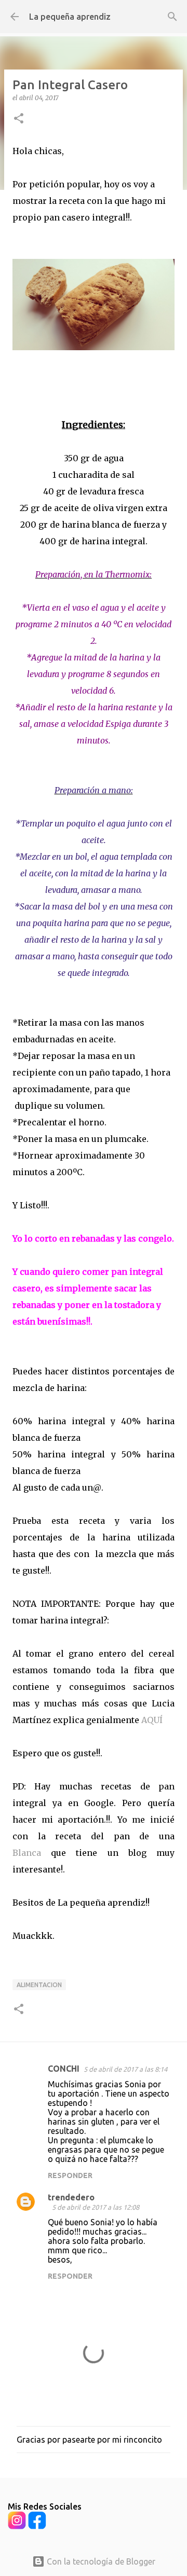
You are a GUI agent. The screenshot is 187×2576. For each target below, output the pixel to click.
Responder (70, 2175)
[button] (19, 119)
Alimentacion (39, 1985)
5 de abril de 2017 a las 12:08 (96, 2207)
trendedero (71, 2197)
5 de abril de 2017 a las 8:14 (125, 2069)
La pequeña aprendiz (70, 17)
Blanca (27, 1853)
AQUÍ (152, 1720)
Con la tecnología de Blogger (100, 2561)
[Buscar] (172, 17)
